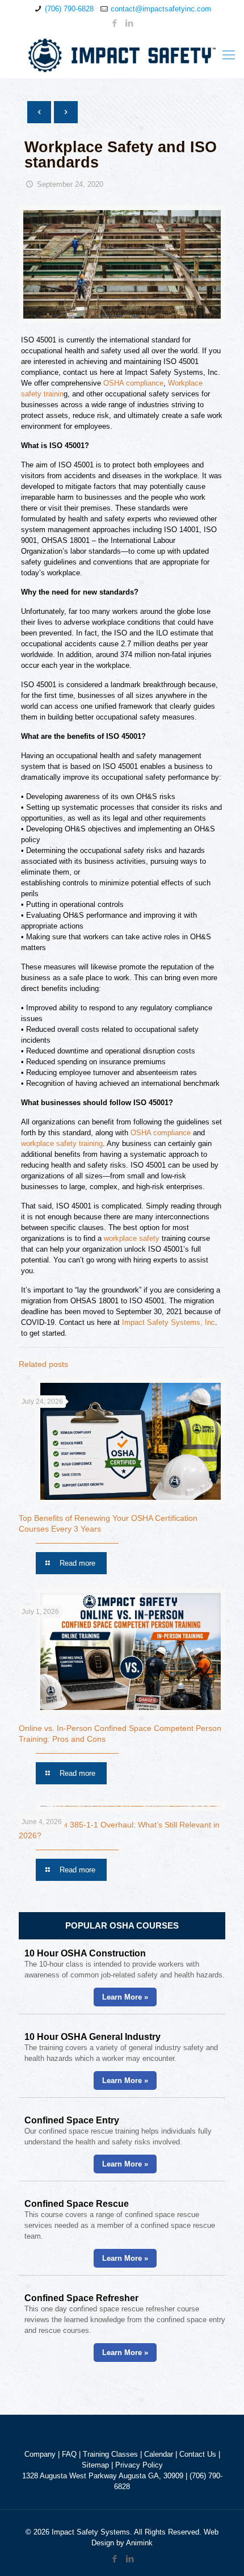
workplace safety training (62, 1143)
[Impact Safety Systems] (122, 55)
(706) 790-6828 (69, 9)
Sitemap (95, 2465)
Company (40, 2454)
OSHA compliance (133, 383)
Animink (139, 2543)
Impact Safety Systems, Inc (169, 1322)
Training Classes (110, 2454)
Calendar (159, 2454)
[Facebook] (115, 23)
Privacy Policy (139, 2465)
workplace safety (132, 1238)
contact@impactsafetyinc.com (161, 9)
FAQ (69, 2454)
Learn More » (125, 1997)
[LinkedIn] (130, 23)
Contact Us (198, 2454)
